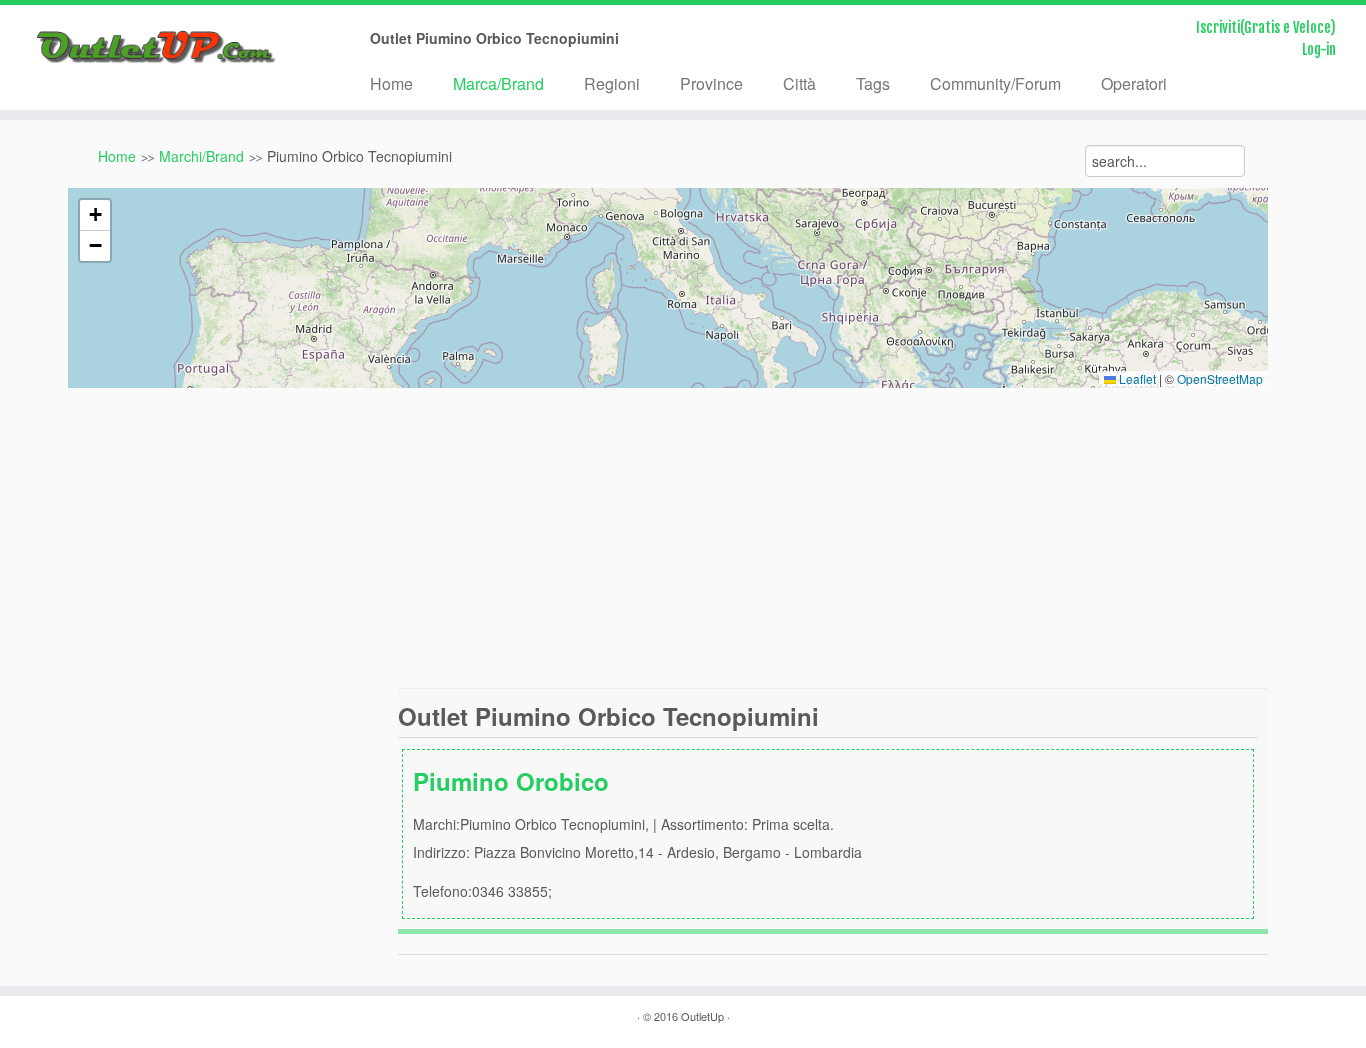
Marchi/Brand (201, 156)
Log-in (1319, 49)
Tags (873, 83)
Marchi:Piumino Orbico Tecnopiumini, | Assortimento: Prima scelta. (637, 832)
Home (391, 83)
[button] (95, 215)
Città (799, 83)
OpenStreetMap (1220, 378)
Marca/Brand (498, 83)
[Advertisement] (683, 538)
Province (711, 83)
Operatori (1134, 83)
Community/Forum (995, 83)
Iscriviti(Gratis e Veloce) (1266, 27)
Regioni (612, 83)
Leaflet (1136, 378)
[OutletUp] (157, 47)
